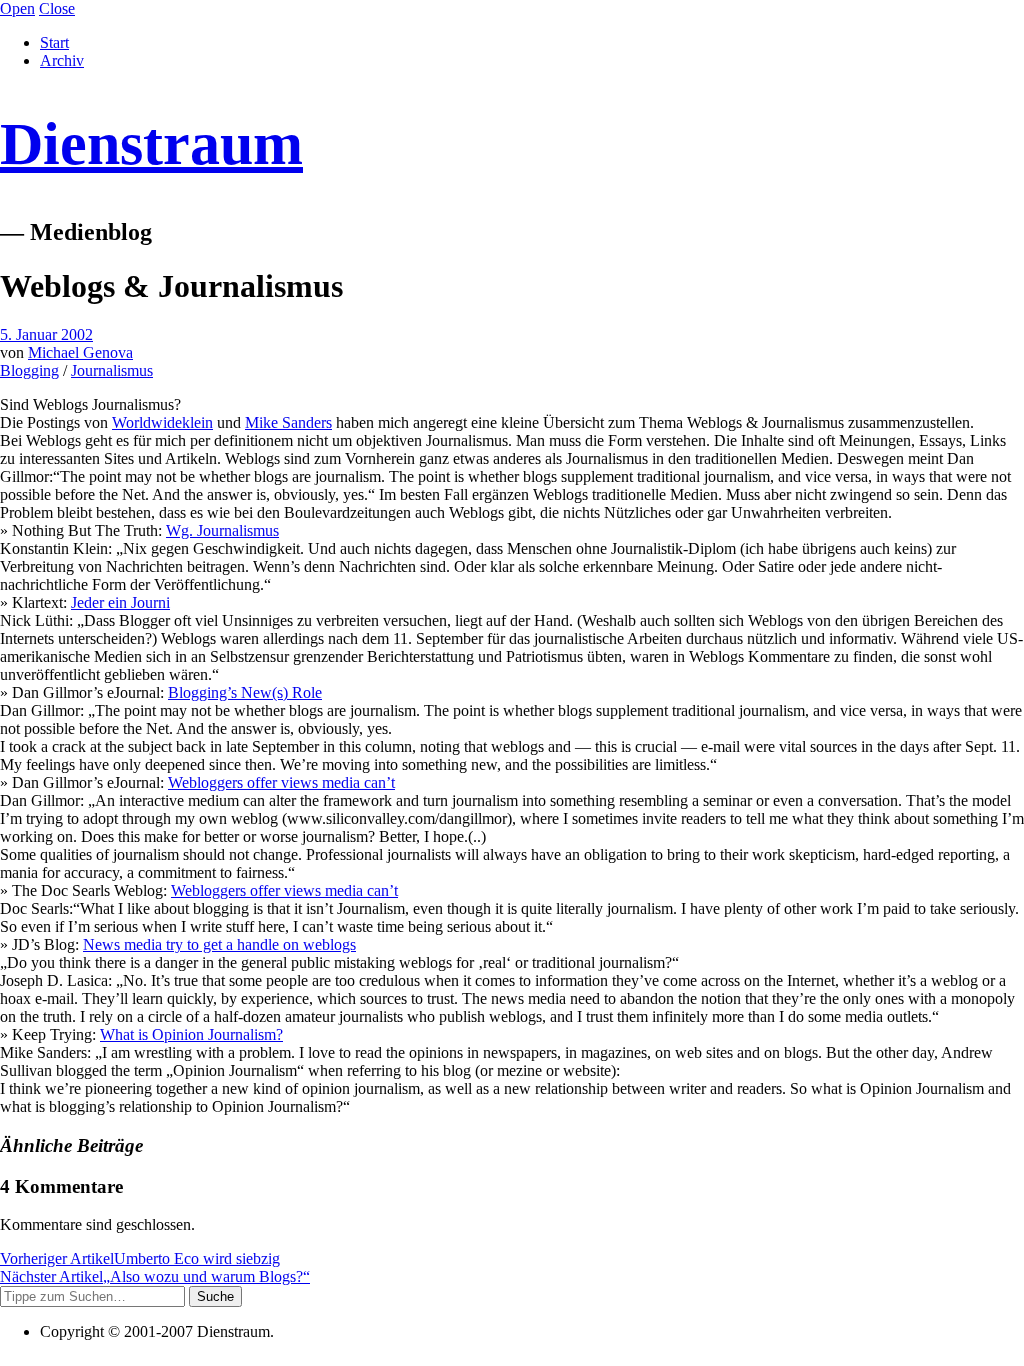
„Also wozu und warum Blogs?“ (155, 1276)
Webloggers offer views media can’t (281, 782)
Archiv (62, 60)
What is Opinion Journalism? (191, 1034)
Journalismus (112, 370)
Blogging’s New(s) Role (245, 692)
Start (54, 42)
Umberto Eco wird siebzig (140, 1258)
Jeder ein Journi (120, 602)
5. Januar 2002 (46, 334)
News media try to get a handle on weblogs (219, 944)
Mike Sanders (288, 422)
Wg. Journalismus (222, 530)
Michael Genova (80, 352)
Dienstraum (151, 144)
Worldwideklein (162, 422)
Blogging (29, 370)
